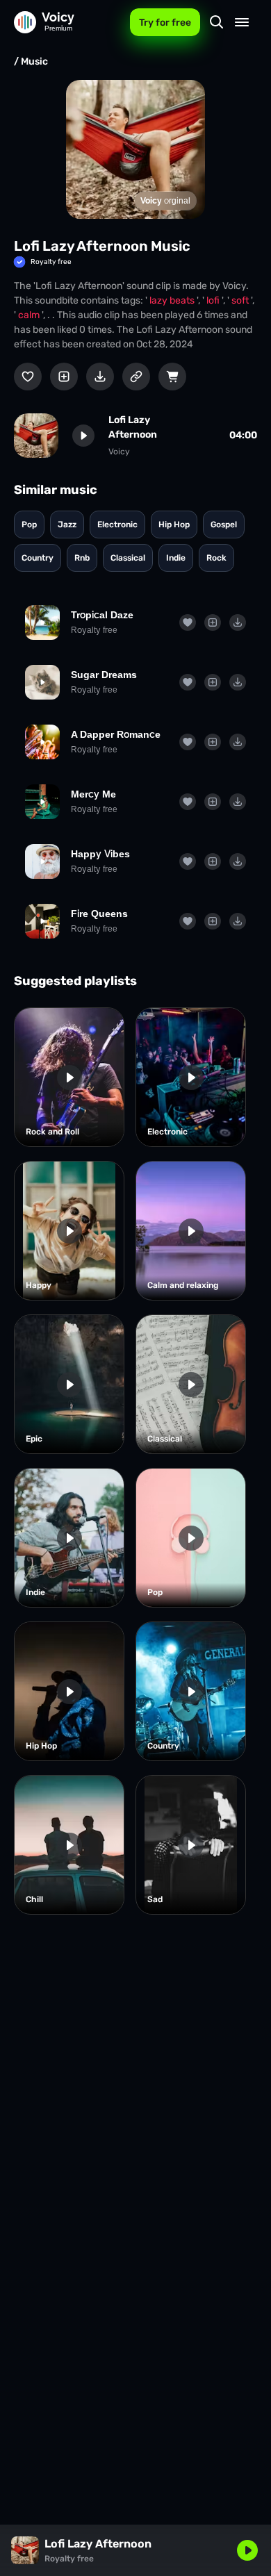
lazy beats (173, 300)
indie (176, 558)
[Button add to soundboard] (64, 377)
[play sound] (83, 436)
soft (241, 300)
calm (30, 315)
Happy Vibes (100, 854)
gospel (224, 525)
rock (216, 558)
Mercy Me (93, 794)
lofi (214, 300)
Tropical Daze (102, 615)
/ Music (31, 61)
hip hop (174, 525)
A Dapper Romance (116, 734)
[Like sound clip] (28, 377)
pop (29, 525)
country (38, 558)
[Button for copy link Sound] (136, 377)
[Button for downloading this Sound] (100, 377)
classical (128, 558)
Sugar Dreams (104, 675)
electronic (117, 525)
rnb (82, 558)
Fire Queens (99, 914)
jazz (67, 525)
